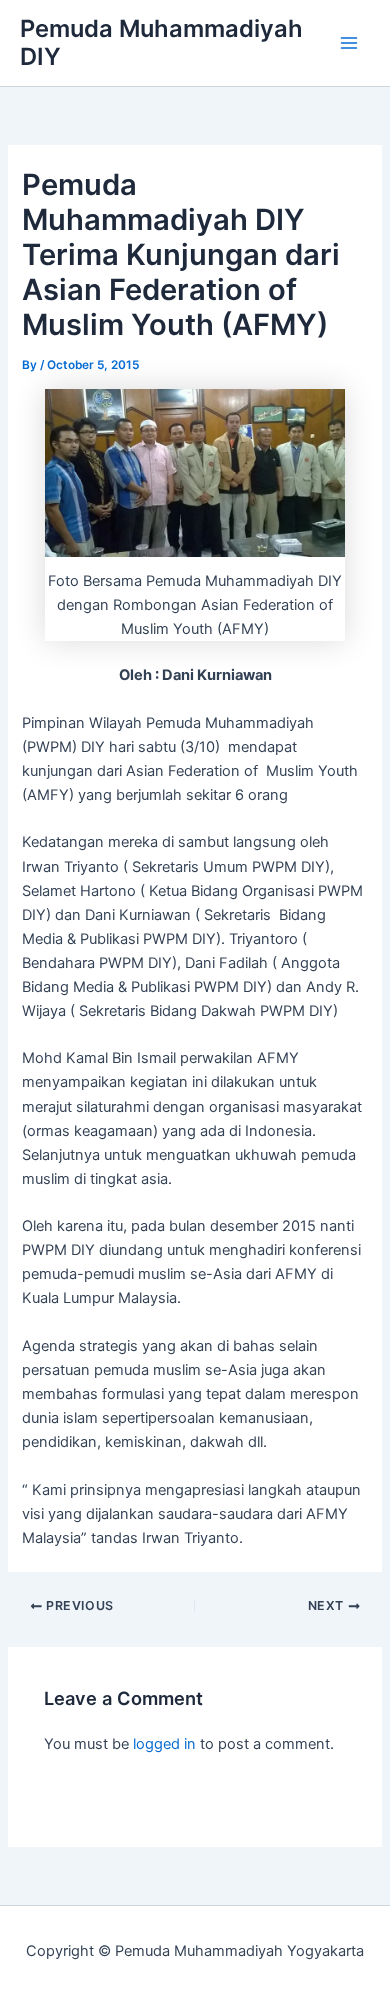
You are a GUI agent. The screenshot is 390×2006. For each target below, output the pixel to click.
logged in (164, 1744)
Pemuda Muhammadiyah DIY (161, 42)
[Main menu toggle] (349, 43)
